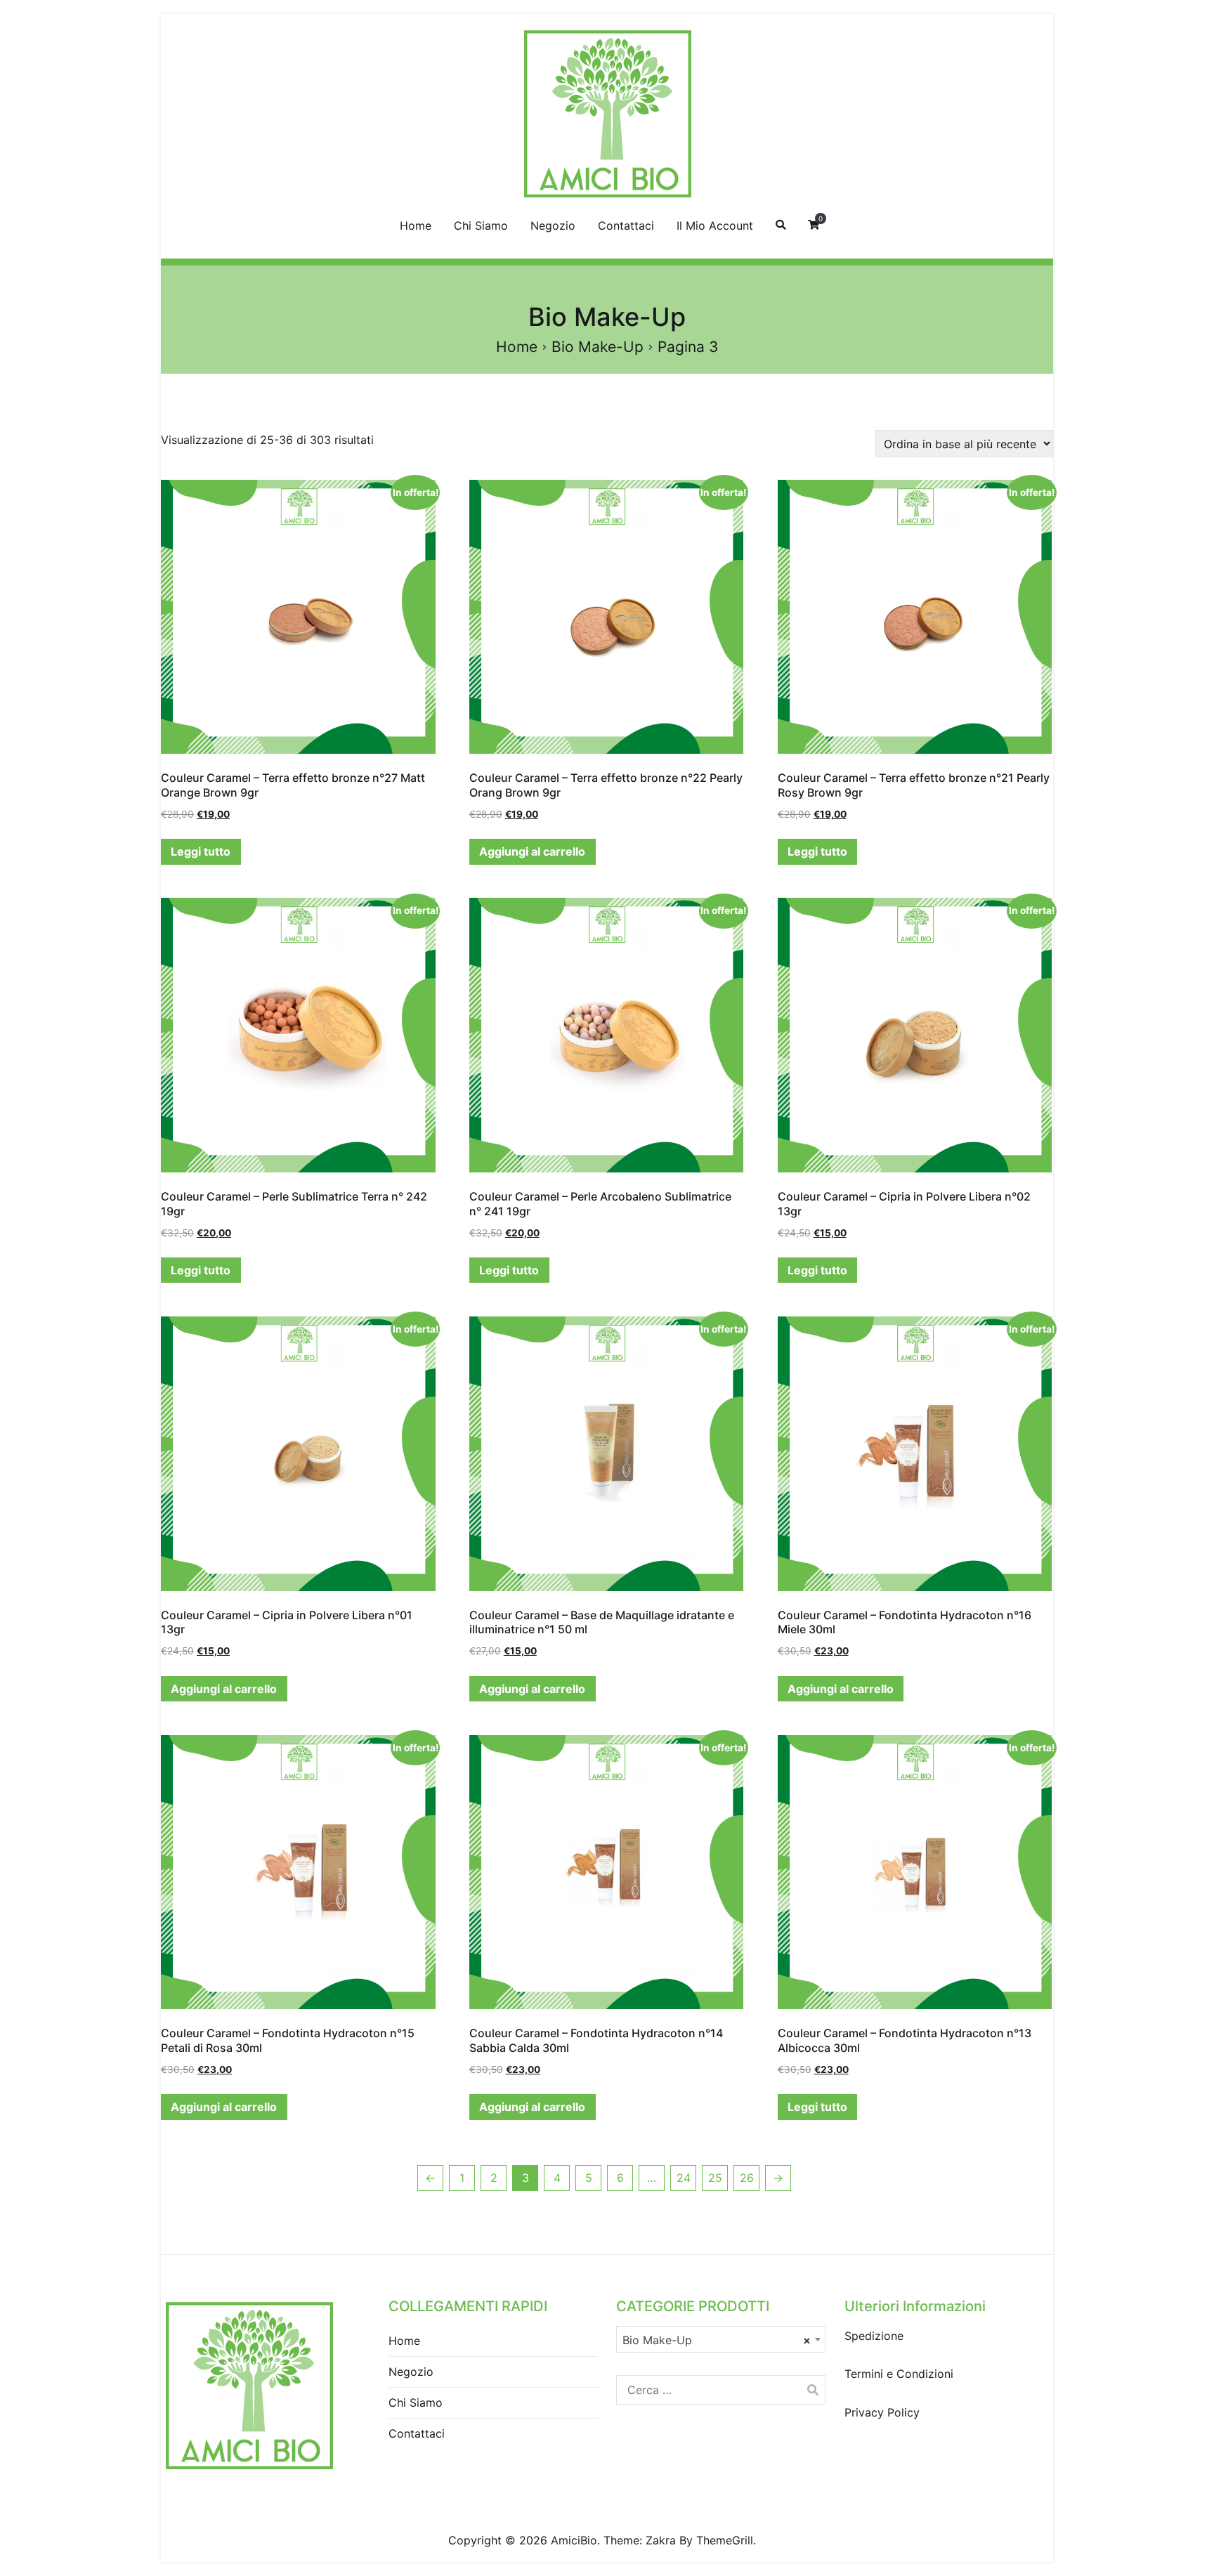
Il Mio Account (715, 225)
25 (715, 2178)
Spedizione (874, 2336)
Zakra (661, 2540)
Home (416, 225)
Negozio (553, 225)
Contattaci (626, 225)
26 (747, 2178)
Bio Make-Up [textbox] (717, 2340)
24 (684, 2178)
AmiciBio (574, 2540)
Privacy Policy (882, 2412)
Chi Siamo (481, 225)
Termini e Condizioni (899, 2374)
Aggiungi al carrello (532, 851)
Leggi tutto (201, 851)
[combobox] (721, 2339)
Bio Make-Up (598, 347)
